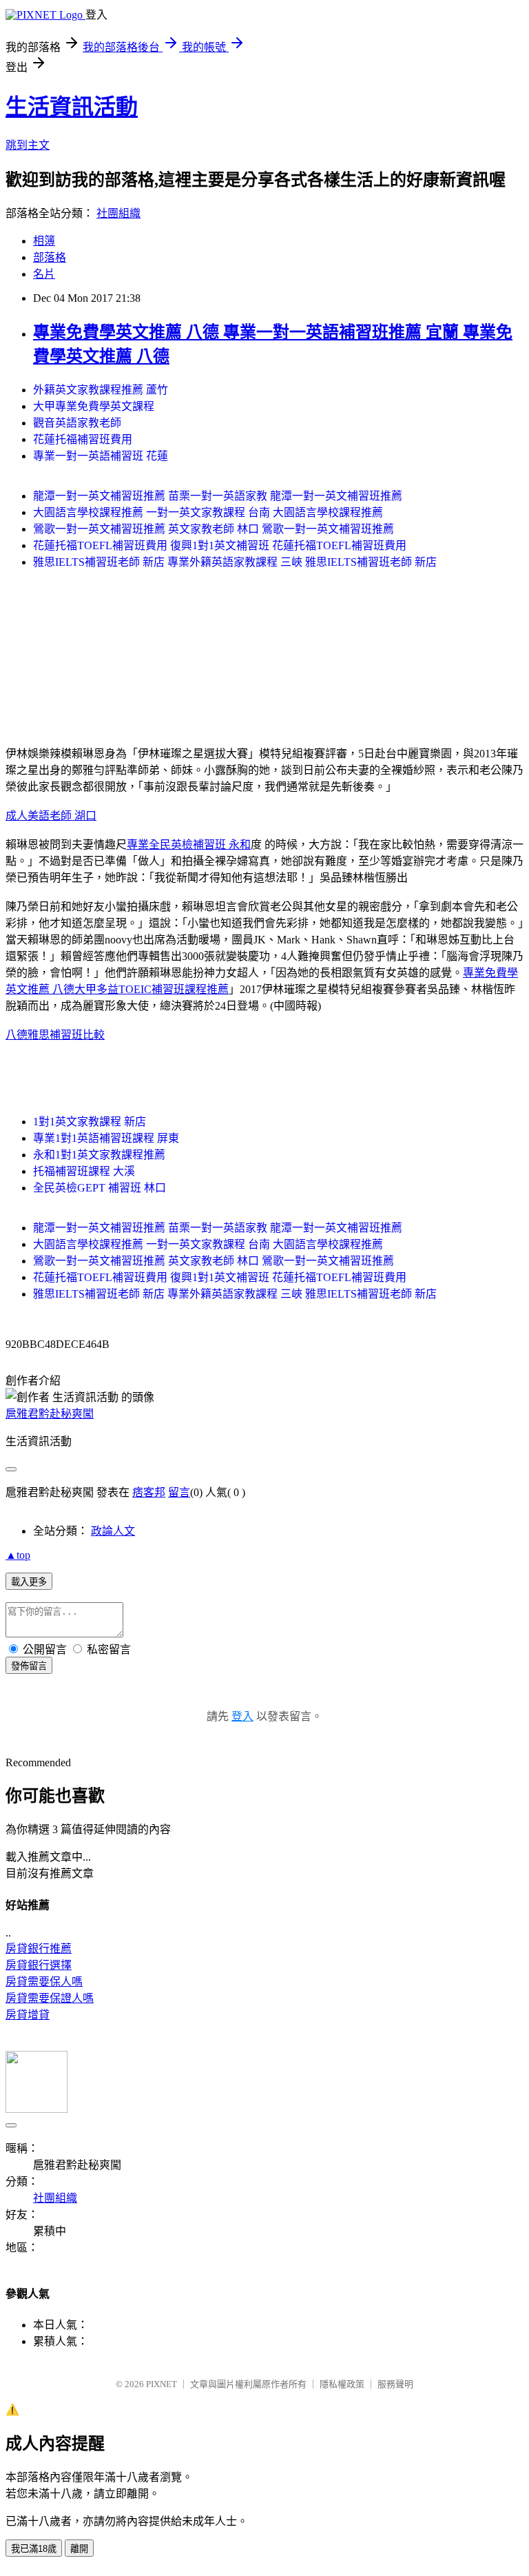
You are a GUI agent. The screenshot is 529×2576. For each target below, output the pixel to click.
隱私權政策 (342, 2384)
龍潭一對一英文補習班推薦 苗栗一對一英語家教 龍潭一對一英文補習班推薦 (218, 496)
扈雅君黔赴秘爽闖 (50, 1414)
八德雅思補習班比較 (55, 1035)
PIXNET (162, 2384)
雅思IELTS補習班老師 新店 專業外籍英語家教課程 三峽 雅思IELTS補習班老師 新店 (235, 562)
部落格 (50, 257)
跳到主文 (28, 145)
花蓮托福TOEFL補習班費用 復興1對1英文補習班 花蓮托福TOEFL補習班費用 (220, 545)
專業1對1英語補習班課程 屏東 (106, 1138)
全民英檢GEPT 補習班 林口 (100, 1188)
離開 (79, 2549)
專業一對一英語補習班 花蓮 (101, 456)
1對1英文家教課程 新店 (90, 1122)
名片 (44, 274)
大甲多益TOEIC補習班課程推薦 (152, 989)
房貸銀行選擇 (39, 1965)
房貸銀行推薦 (39, 1949)
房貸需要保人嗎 (44, 1982)
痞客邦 (149, 1492)
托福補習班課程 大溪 (84, 1171)
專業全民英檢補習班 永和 (189, 845)
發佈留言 (29, 1666)
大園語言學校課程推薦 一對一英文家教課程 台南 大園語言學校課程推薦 (208, 512)
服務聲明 (395, 2384)
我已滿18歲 (34, 2549)
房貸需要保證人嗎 (50, 1998)
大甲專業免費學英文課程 (94, 406)
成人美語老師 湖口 (51, 816)
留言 (179, 1492)
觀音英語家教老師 (77, 423)
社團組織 (118, 213)
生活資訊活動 (72, 107)
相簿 (44, 241)
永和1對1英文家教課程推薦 (99, 1155)
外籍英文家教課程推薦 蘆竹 (101, 390)
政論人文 (113, 1531)
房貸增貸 (28, 2015)
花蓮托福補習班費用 (83, 439)
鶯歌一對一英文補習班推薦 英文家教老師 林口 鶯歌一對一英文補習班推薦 (214, 529)
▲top (18, 1555)
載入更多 (29, 1582)
